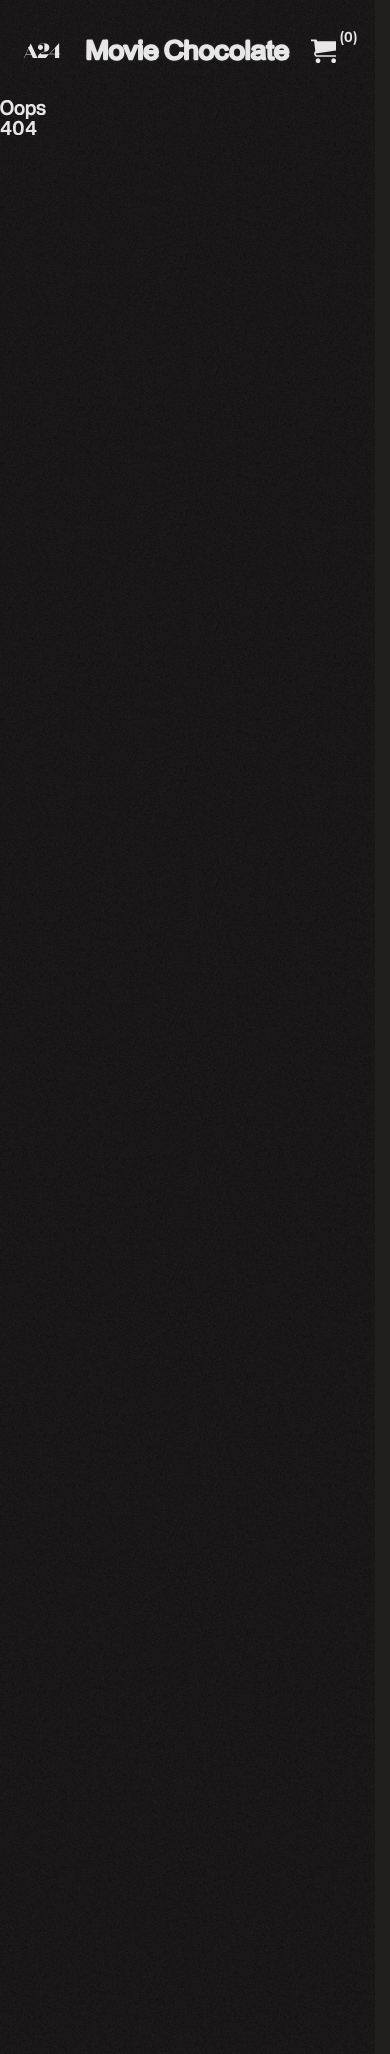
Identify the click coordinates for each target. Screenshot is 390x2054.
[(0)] (323, 50)
